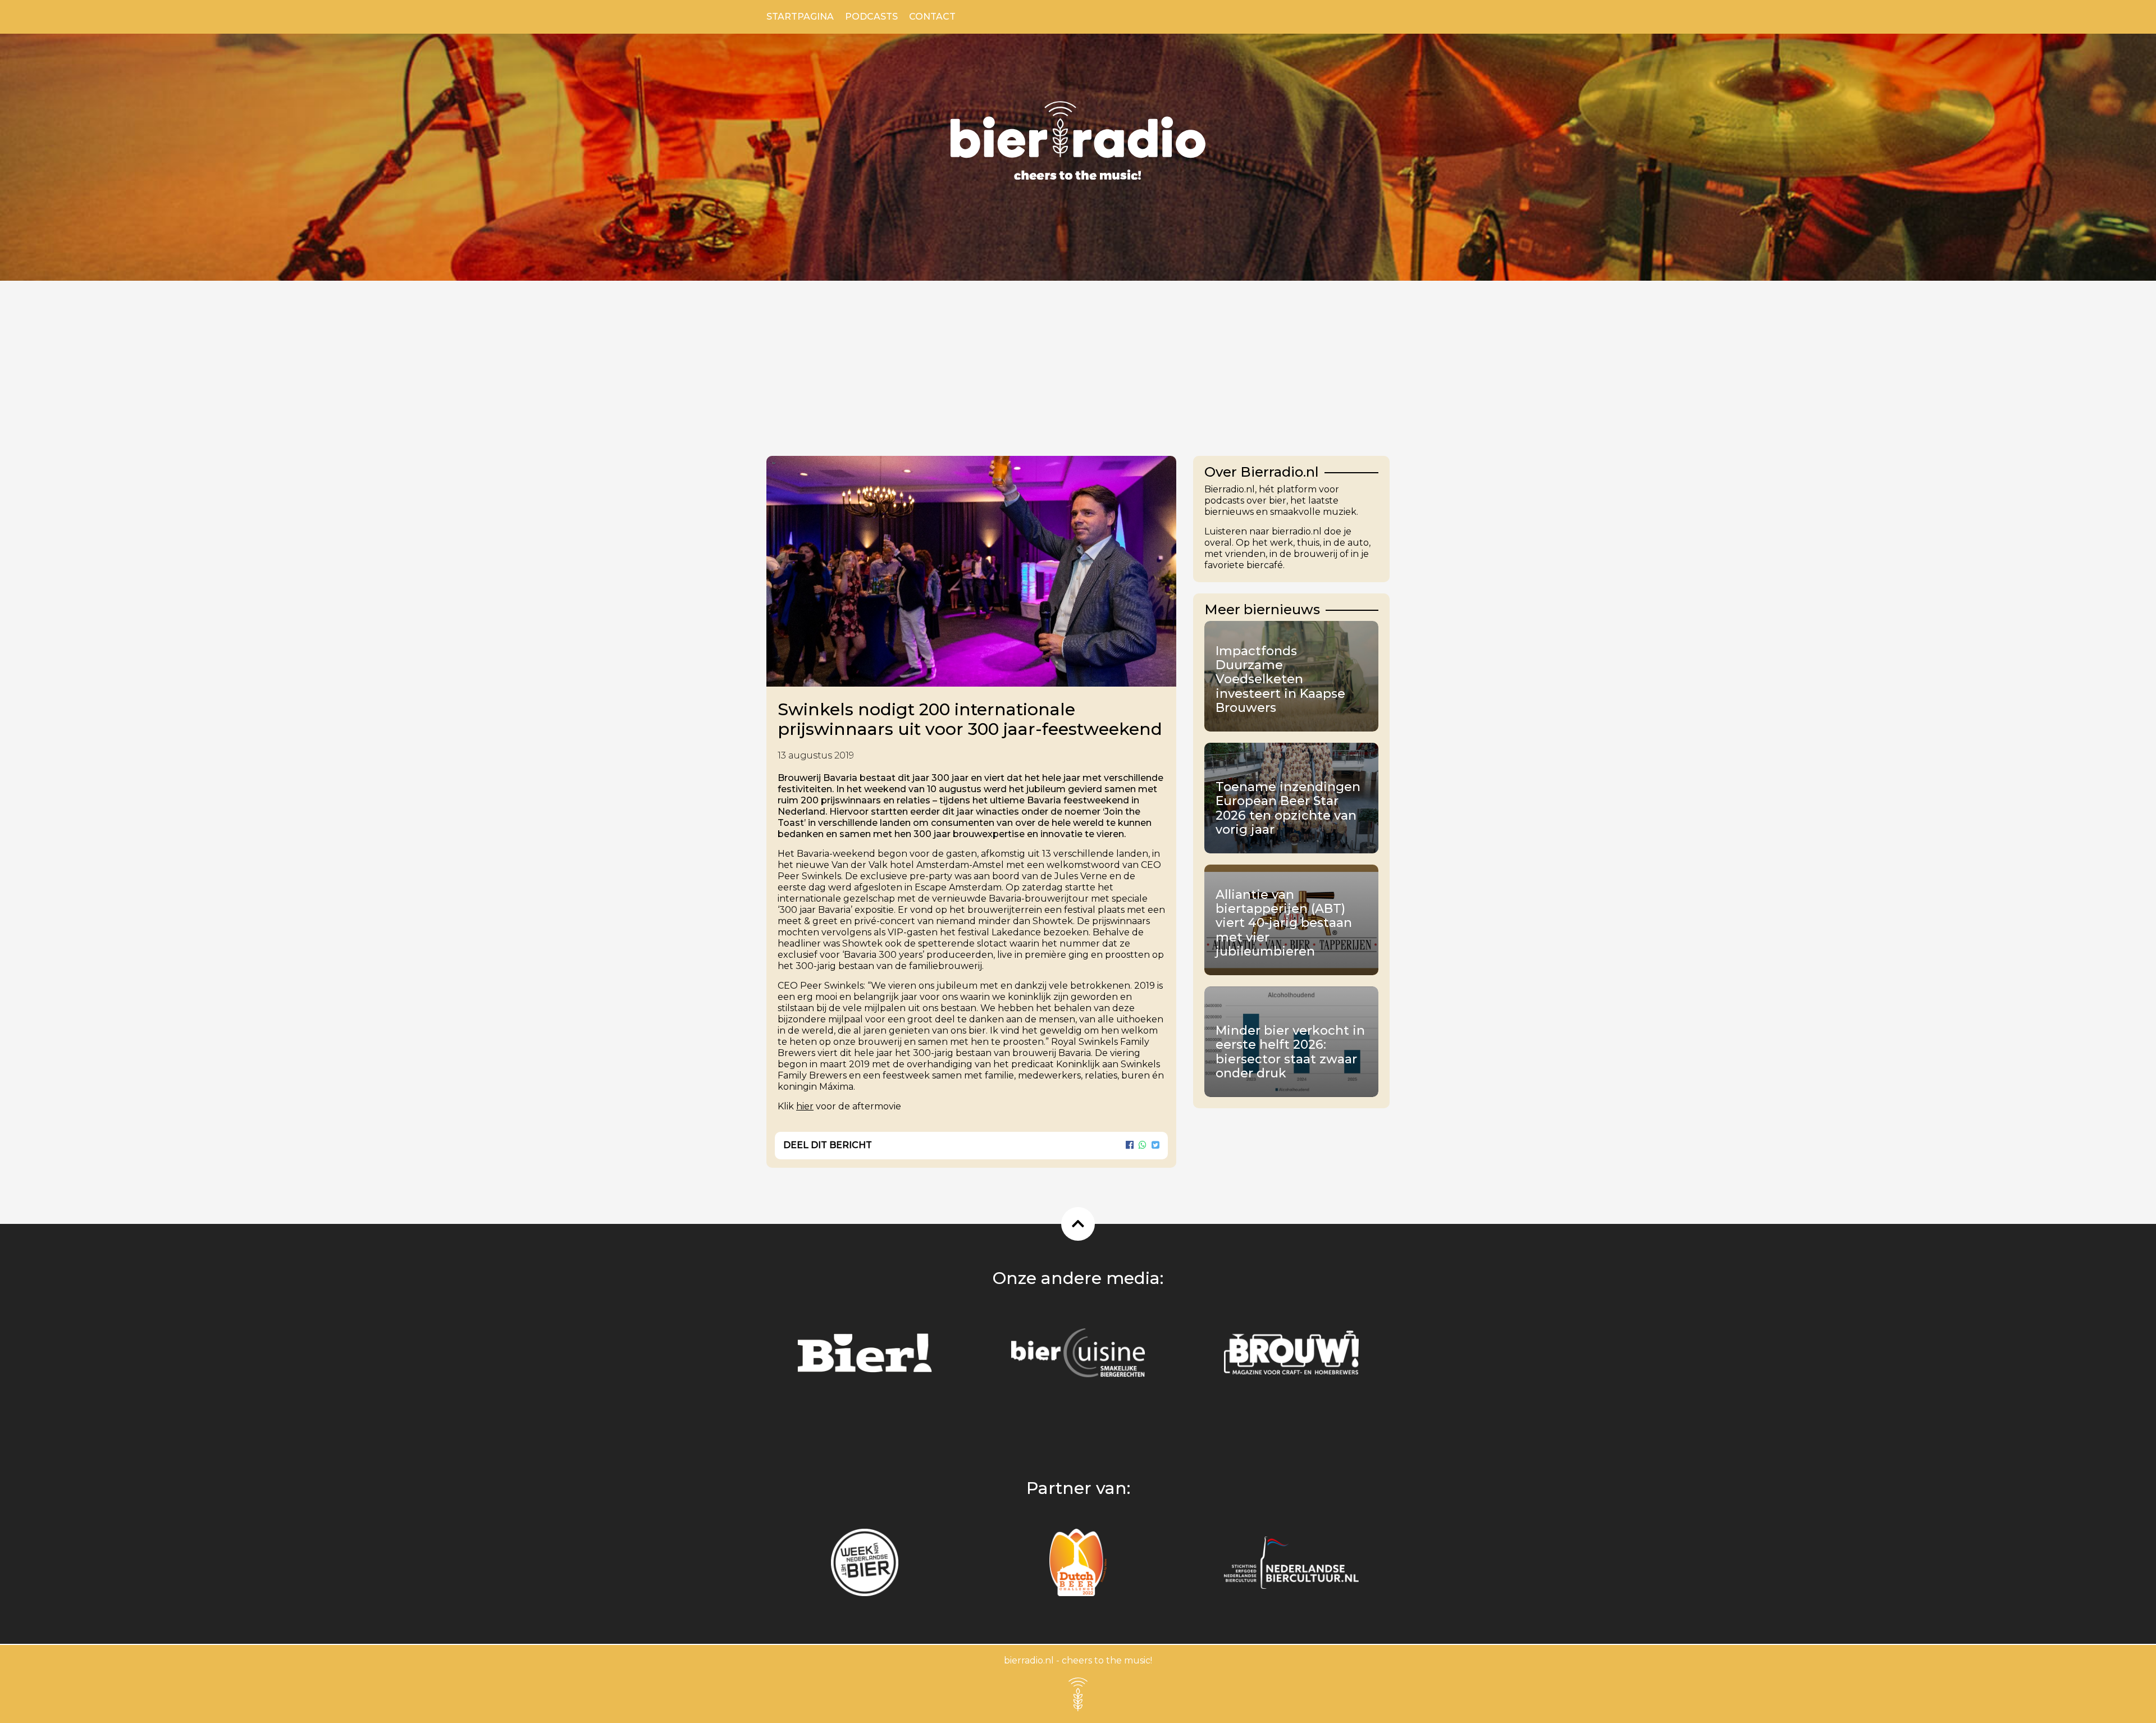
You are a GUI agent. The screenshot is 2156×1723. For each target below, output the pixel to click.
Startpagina (800, 17)
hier (805, 1106)
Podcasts (871, 17)
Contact (932, 17)
